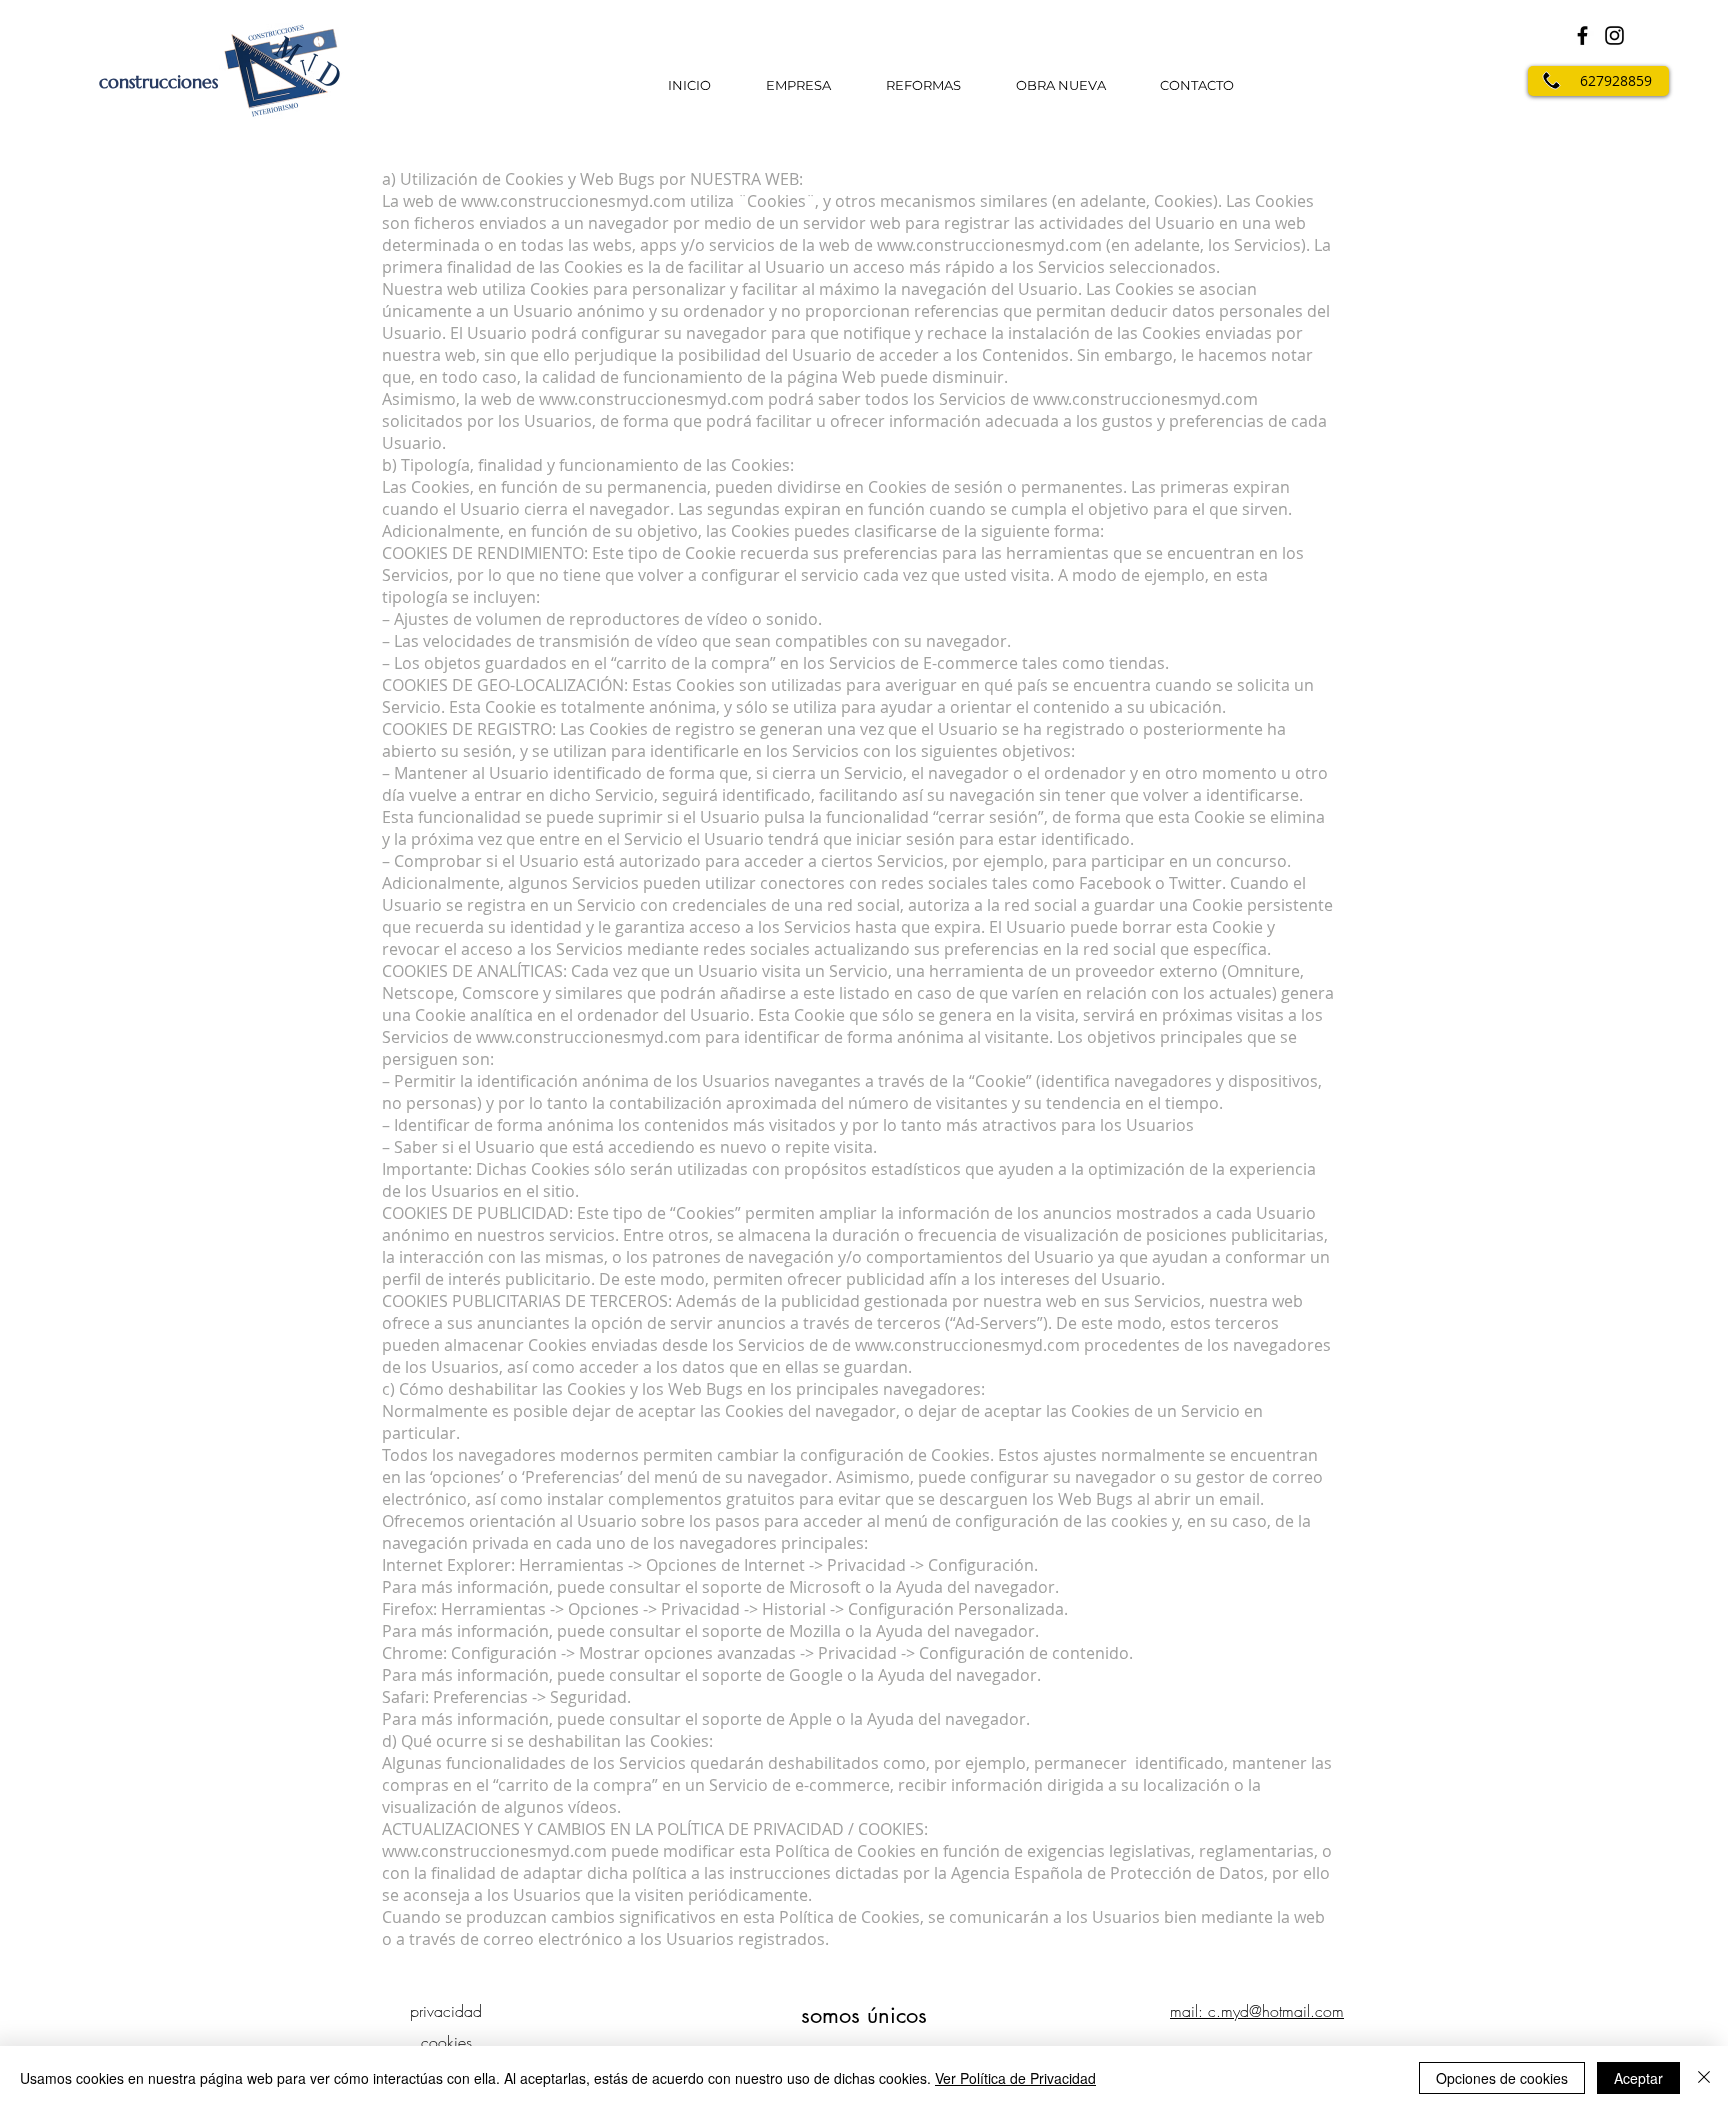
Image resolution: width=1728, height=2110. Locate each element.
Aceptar (1638, 2078)
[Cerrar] (1704, 2078)
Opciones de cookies (1502, 2078)
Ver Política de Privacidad (1015, 2078)
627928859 (1616, 80)
